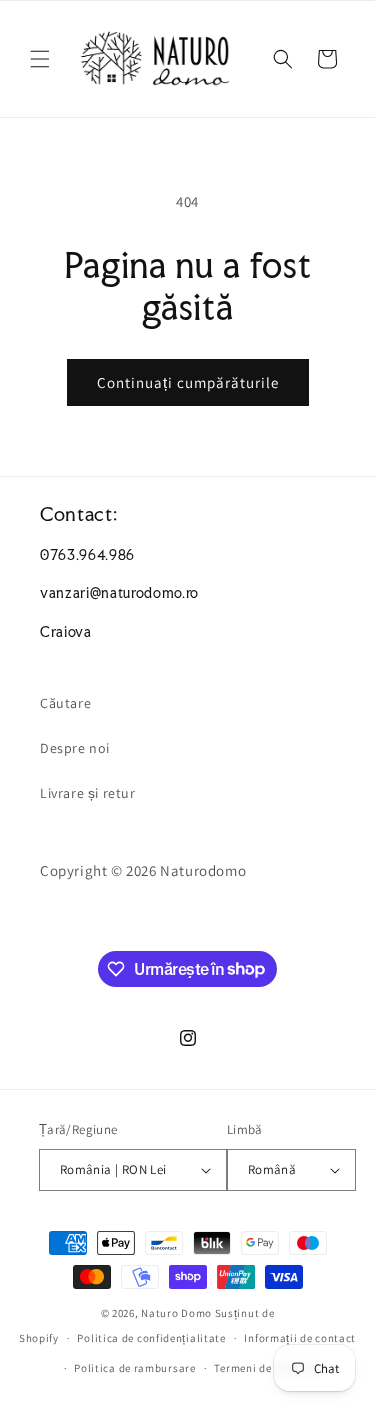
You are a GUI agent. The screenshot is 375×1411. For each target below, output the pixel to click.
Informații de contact (300, 1338)
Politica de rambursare (134, 1368)
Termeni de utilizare (266, 1368)
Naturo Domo (176, 1313)
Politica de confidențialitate (151, 1338)
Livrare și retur (88, 793)
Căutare (65, 703)
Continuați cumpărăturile (188, 382)
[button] (40, 59)
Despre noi (75, 748)
